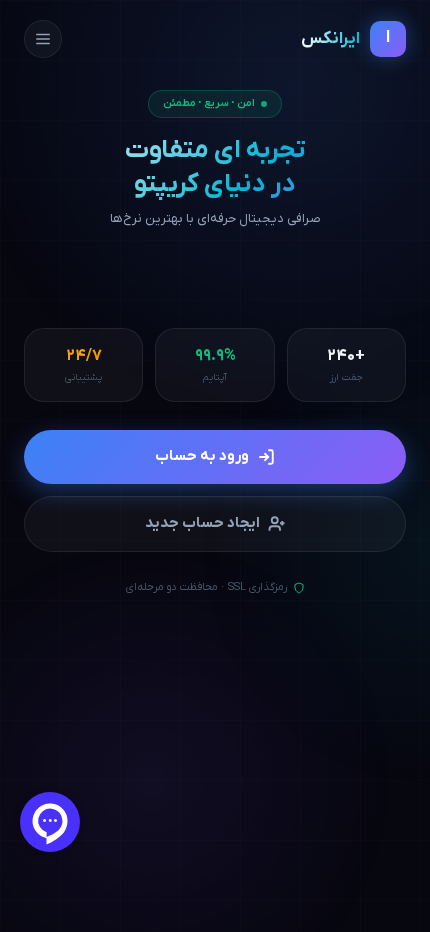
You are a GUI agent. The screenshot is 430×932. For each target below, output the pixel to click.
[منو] (43, 39)
